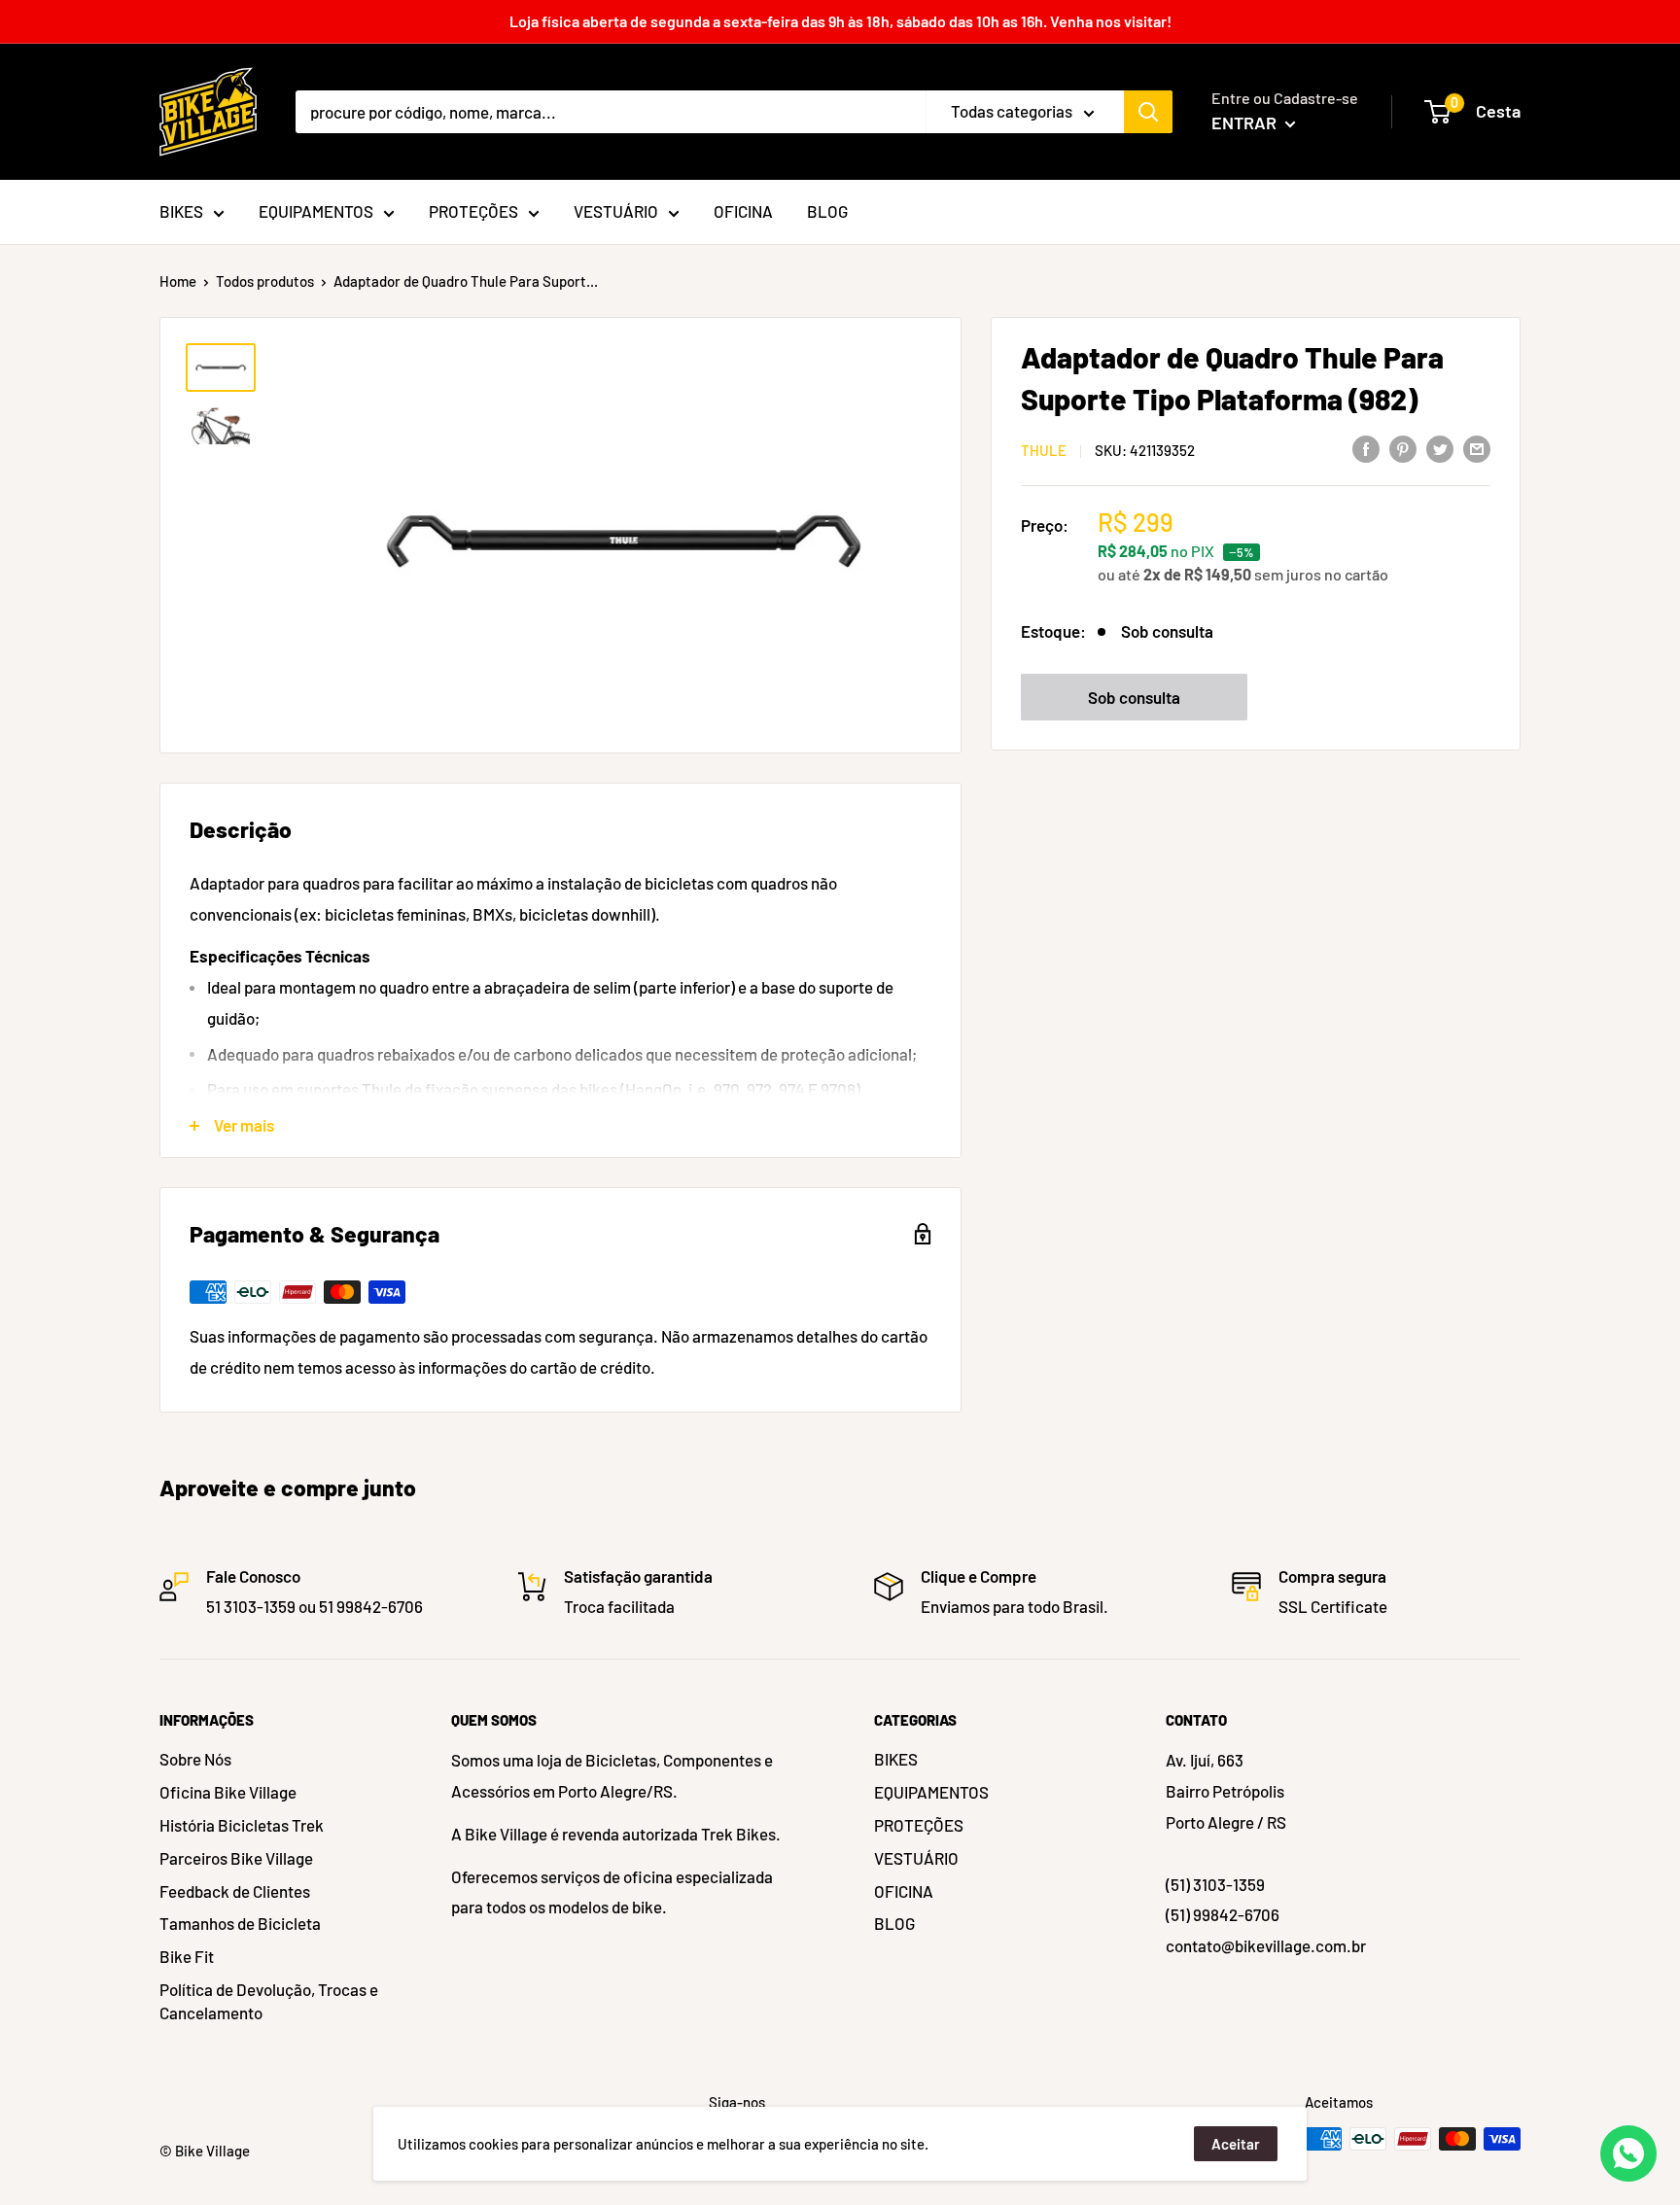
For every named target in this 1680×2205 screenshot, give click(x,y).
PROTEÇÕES (919, 1825)
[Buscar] (1148, 112)
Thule (1044, 450)
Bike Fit (187, 1956)
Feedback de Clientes (235, 1891)
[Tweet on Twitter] (1440, 448)
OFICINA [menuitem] (743, 211)
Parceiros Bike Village (236, 1858)
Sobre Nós (195, 1759)
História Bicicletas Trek (242, 1825)
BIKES (896, 1759)
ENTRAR (1246, 122)
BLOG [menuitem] (827, 211)
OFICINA (904, 1891)
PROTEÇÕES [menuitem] (473, 211)
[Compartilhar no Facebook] (1366, 448)
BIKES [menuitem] (181, 211)
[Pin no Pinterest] (1403, 448)
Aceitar (1236, 2144)
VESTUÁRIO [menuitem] (616, 211)
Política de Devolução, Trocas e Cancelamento (269, 2001)
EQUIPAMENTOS (931, 1792)
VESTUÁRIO (916, 1858)
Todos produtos (265, 281)
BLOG (894, 1923)
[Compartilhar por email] (1477, 448)
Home (178, 281)
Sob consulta (1134, 697)
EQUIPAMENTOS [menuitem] (316, 211)
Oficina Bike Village (228, 1792)
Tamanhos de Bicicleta (240, 1923)
